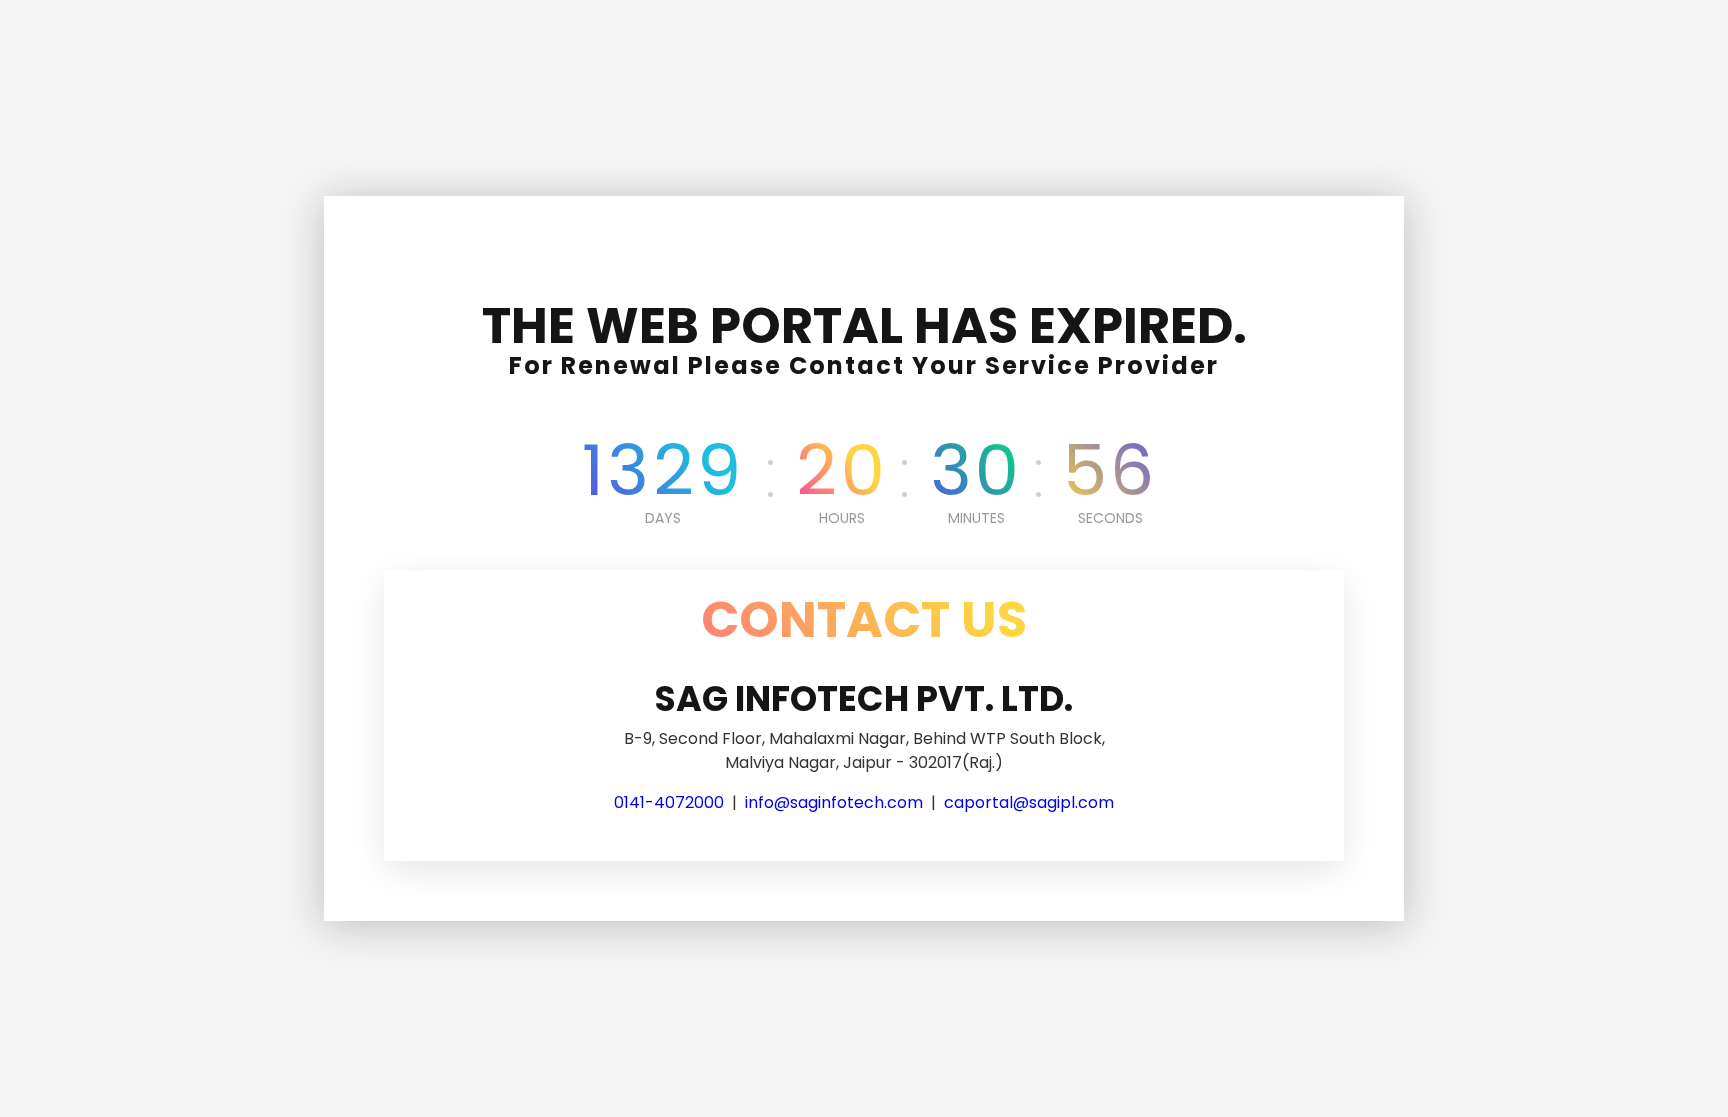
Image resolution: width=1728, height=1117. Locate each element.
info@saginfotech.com (834, 802)
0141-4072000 (669, 802)
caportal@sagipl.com (1029, 802)
